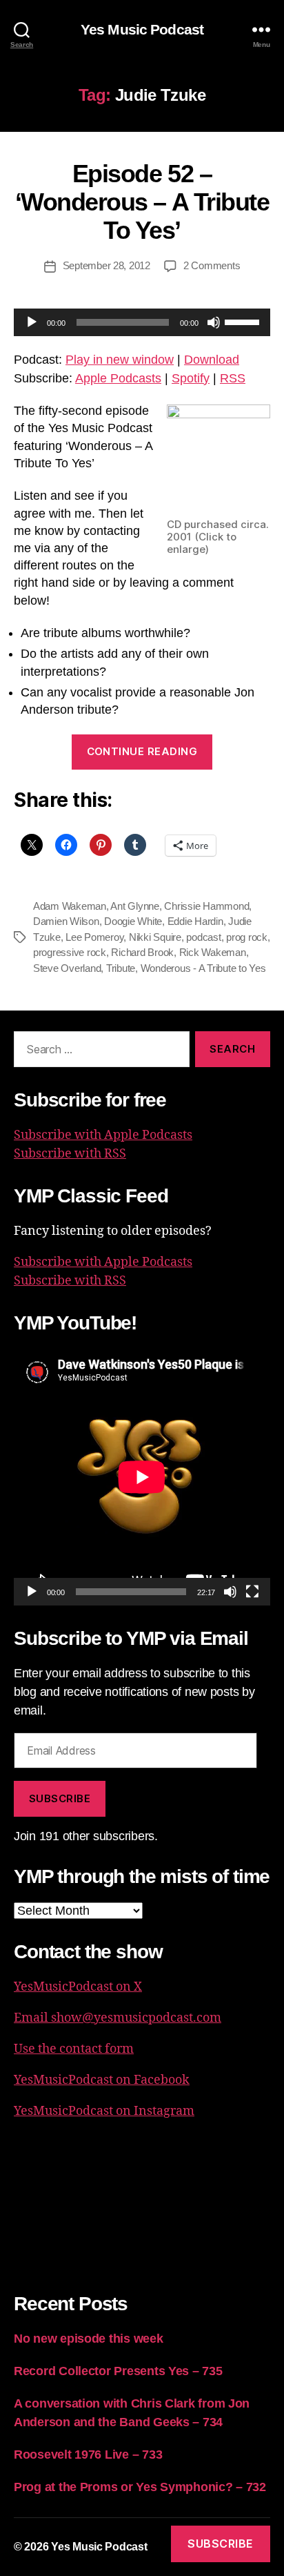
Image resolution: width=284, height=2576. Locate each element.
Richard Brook (142, 952)
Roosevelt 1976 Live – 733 (88, 2455)
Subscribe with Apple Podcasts (103, 1135)
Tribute (121, 968)
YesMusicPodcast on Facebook (102, 2080)
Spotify (191, 378)
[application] (142, 322)
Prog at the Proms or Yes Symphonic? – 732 (140, 2487)
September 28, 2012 (106, 265)
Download (212, 360)
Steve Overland (67, 968)
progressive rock (70, 952)
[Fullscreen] (252, 1592)
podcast (203, 937)
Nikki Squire (155, 937)
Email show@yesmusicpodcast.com (118, 2018)
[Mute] (214, 322)
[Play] (32, 322)
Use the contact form (74, 2049)
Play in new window (120, 360)
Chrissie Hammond (206, 906)
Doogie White (133, 921)
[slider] (244, 321)
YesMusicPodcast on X (78, 1987)
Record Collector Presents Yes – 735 (118, 2371)
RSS (233, 378)
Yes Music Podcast (142, 29)
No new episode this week (89, 2339)
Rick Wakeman (213, 952)
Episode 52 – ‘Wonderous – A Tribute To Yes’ (142, 202)
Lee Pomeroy (94, 937)
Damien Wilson (66, 921)
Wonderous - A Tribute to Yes (203, 968)
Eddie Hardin (195, 921)
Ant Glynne (134, 906)
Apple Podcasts (118, 378)
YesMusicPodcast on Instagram (104, 2111)
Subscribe (60, 1798)
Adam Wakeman (70, 906)
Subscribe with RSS (70, 1154)
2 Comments (212, 265)
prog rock (247, 937)
